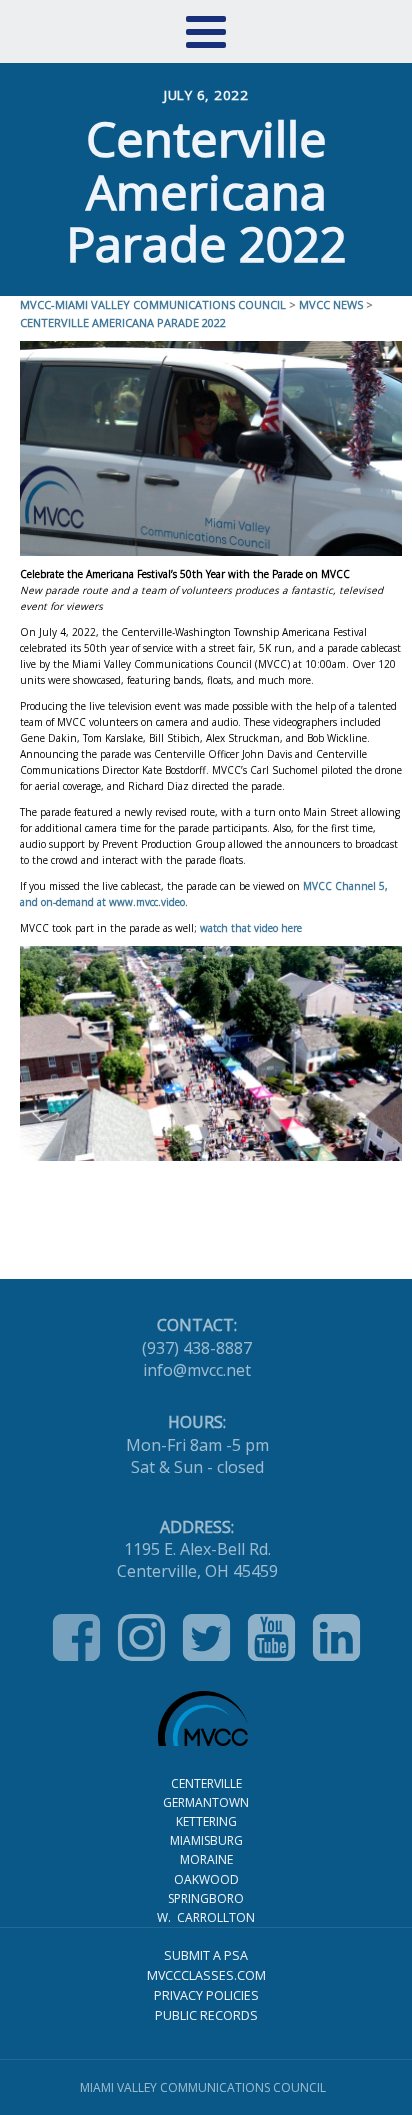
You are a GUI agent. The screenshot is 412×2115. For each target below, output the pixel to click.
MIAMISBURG (206, 1840)
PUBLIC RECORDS (206, 2015)
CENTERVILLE (206, 1783)
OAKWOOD (206, 1879)
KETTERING (206, 1821)
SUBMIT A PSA (206, 1955)
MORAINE (206, 1859)
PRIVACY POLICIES (206, 1995)
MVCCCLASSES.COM (206, 1975)
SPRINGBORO (206, 1898)
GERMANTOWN (206, 1802)
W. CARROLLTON (206, 1917)
